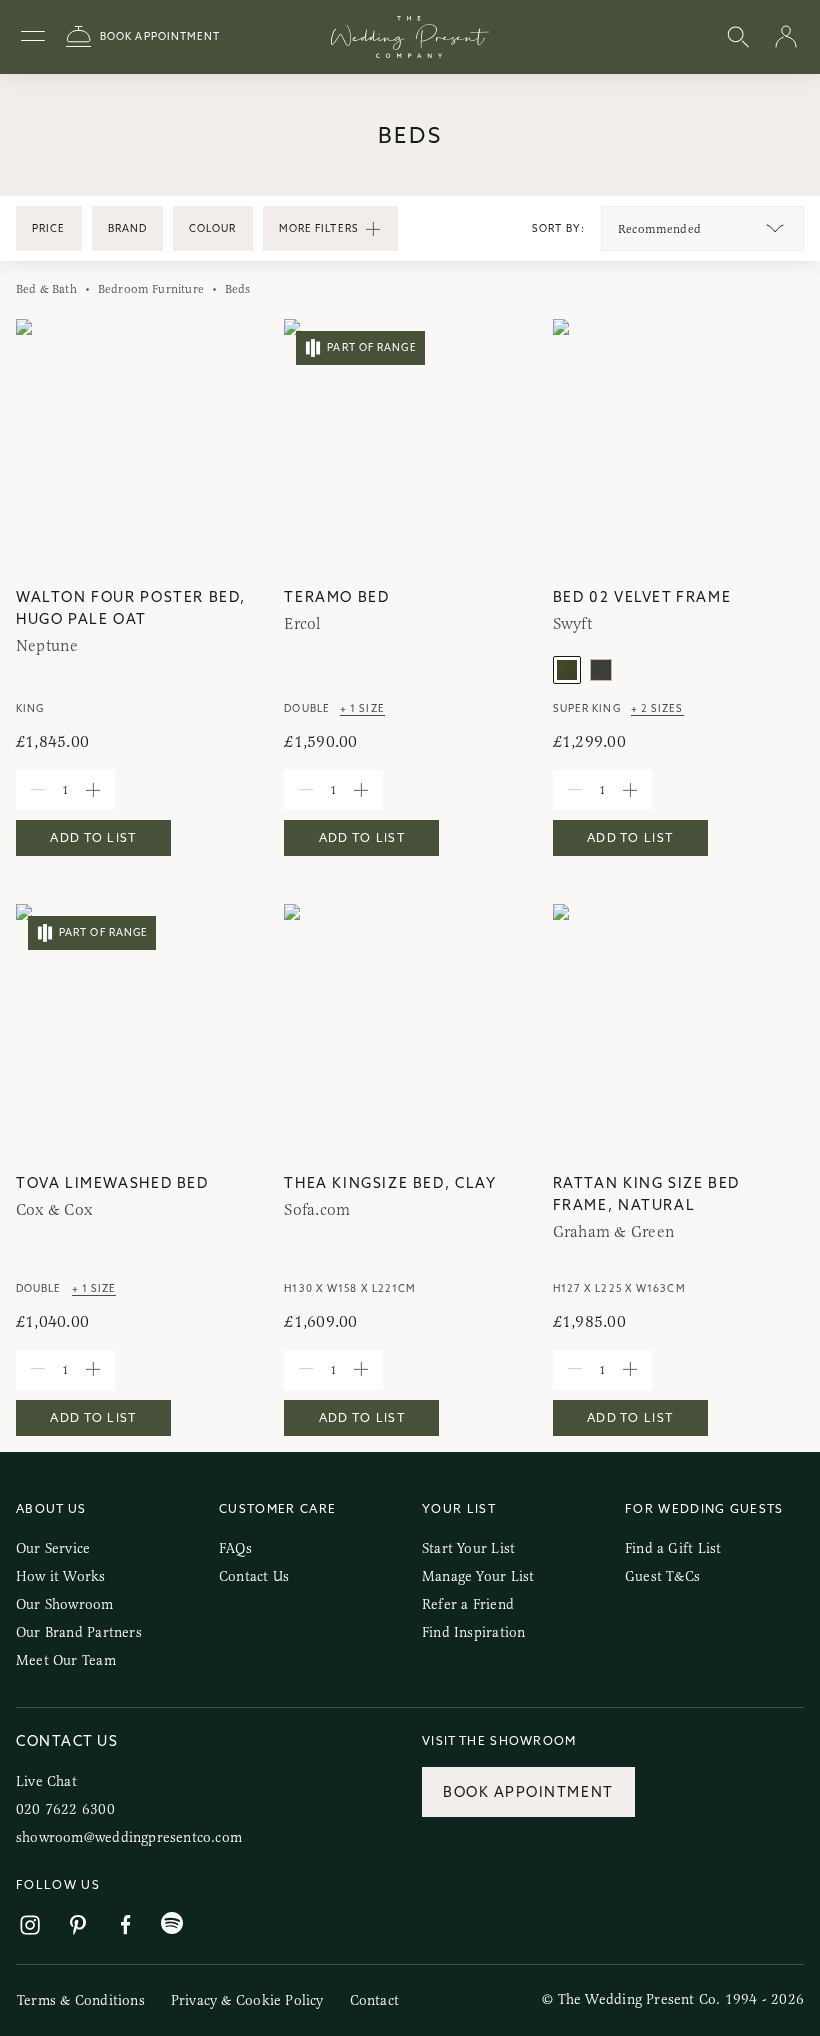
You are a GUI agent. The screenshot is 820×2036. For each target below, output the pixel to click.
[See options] (775, 229)
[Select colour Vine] (567, 670)
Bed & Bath (46, 289)
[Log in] (786, 37)
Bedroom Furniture (151, 289)
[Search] (738, 37)
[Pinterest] (78, 1925)
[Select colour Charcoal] (601, 670)
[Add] (93, 790)
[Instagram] (30, 1925)
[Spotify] (172, 1923)
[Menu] (33, 37)
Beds (238, 289)
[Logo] (410, 37)
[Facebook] (126, 1925)
